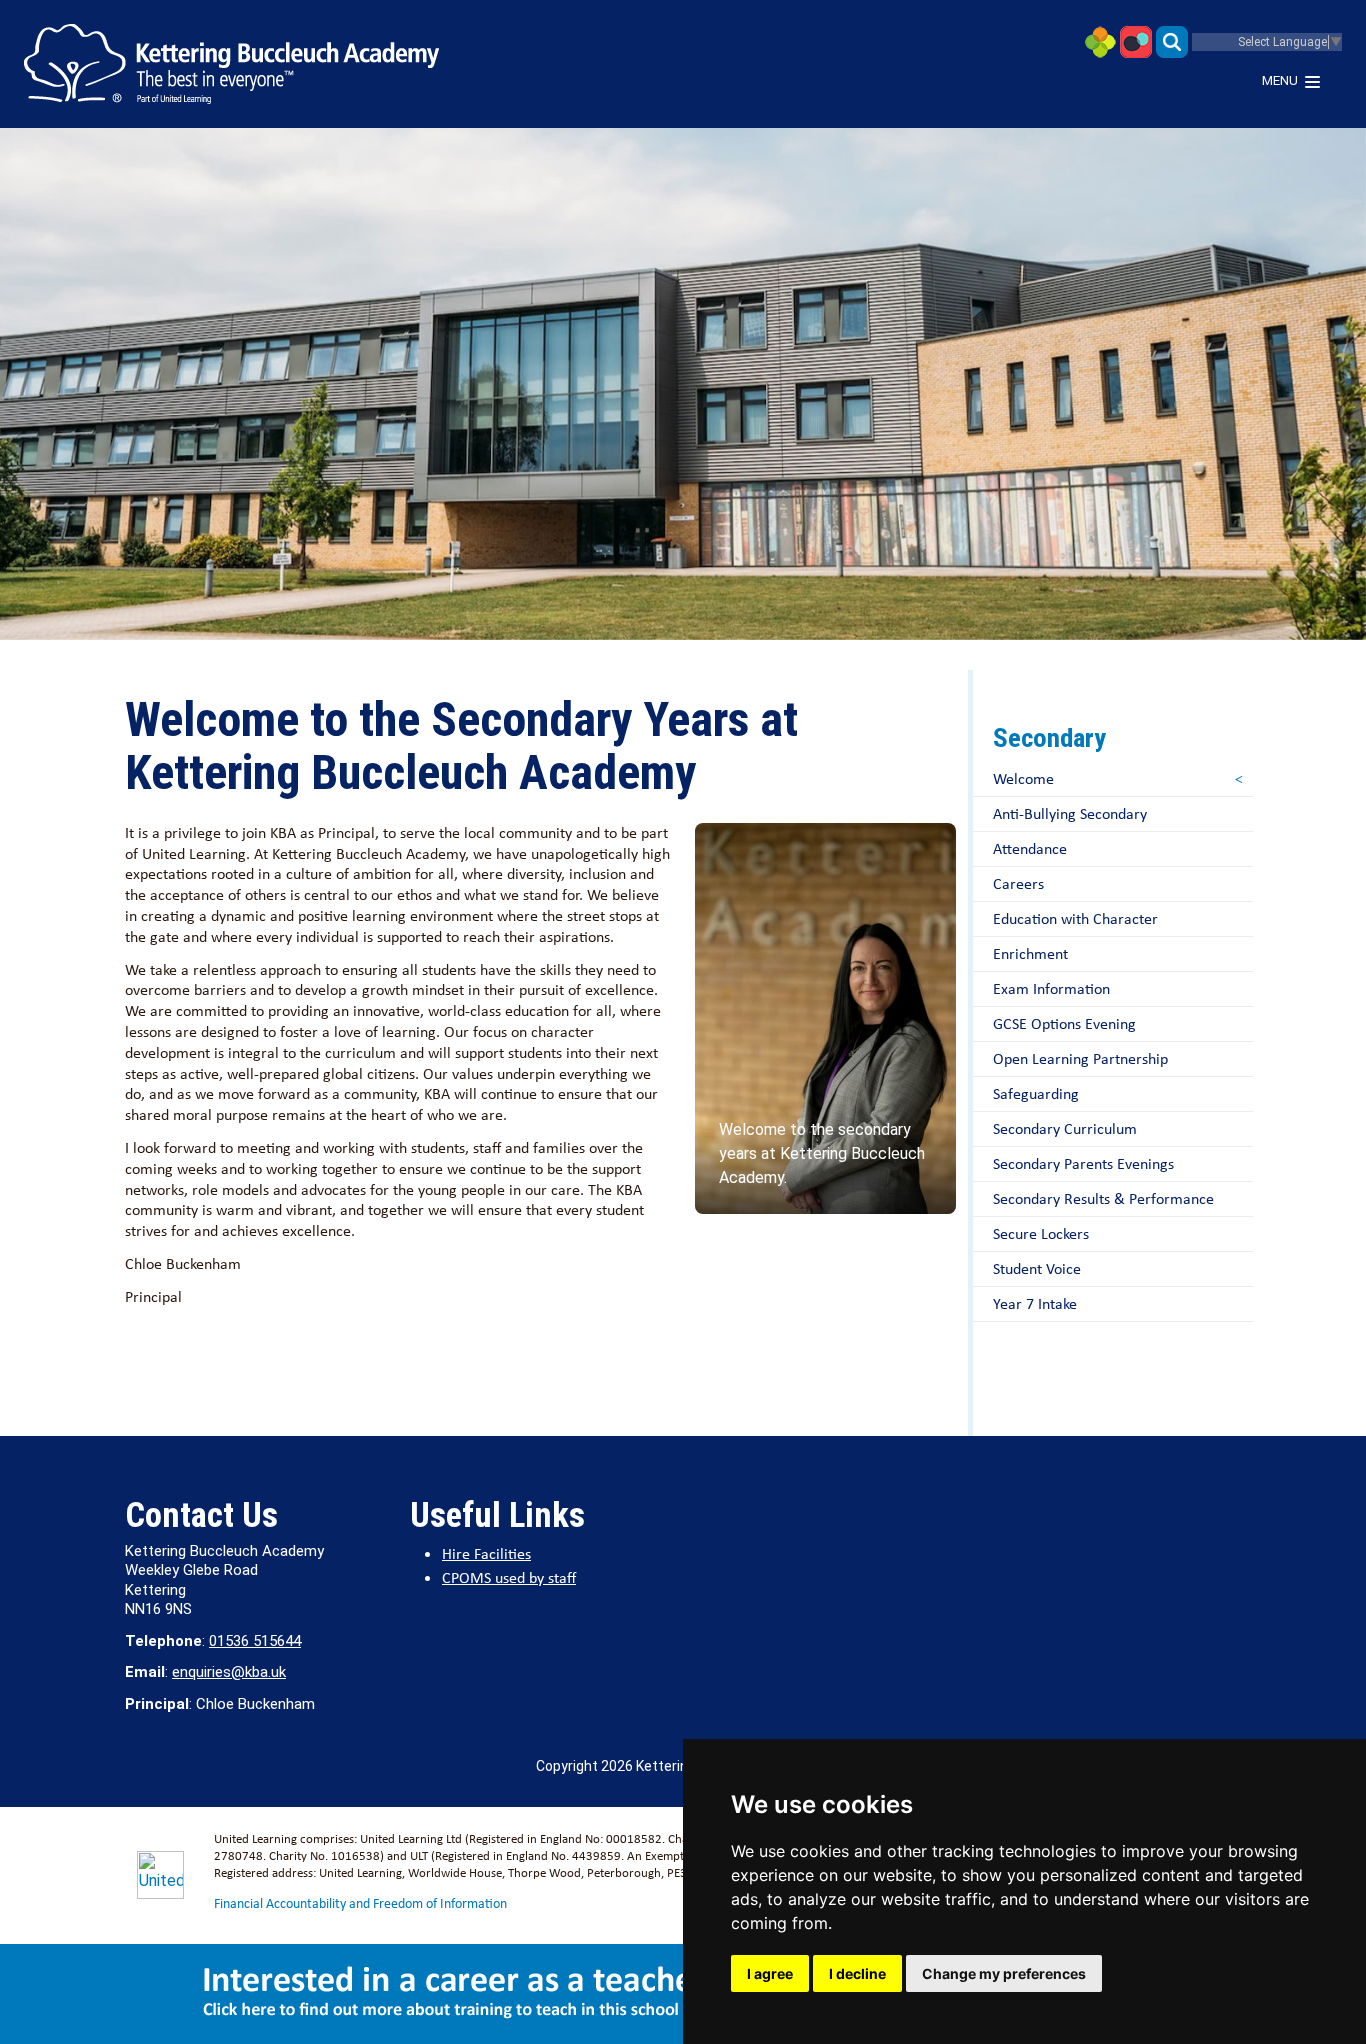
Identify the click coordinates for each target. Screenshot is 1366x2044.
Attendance (1030, 848)
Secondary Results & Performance (1103, 1198)
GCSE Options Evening (1064, 1023)
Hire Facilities (486, 1553)
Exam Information (1051, 988)
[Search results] (1172, 40)
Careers (1018, 883)
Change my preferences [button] (1004, 1973)
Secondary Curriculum (1065, 1128)
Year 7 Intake (1035, 1303)
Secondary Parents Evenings (1083, 1163)
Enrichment (1030, 953)
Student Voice (1037, 1268)
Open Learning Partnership (1080, 1058)
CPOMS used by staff (509, 1577)
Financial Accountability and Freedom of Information (360, 1903)
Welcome (1023, 778)
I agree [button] (770, 1973)
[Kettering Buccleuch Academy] (231, 64)
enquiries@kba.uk (229, 1672)
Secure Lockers (1041, 1233)
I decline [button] (857, 1973)
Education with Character (1075, 918)
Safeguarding (1036, 1093)
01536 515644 (255, 1641)
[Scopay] (1136, 40)
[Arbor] (1100, 40)
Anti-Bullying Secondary (1070, 813)
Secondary (1049, 738)
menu (1280, 80)
